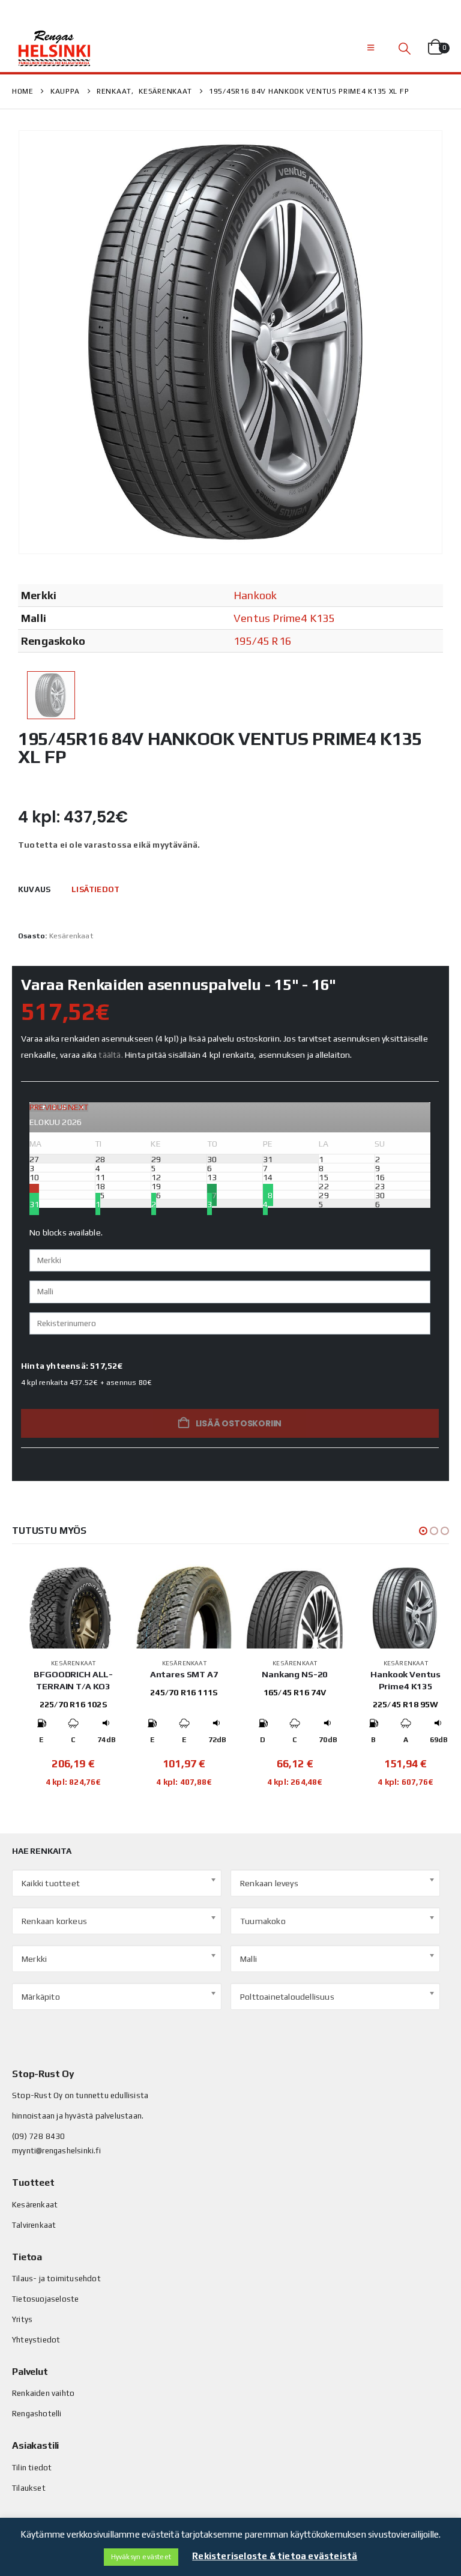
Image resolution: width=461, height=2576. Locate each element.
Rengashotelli (37, 2414)
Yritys (22, 2319)
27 (212, 1195)
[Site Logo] (54, 48)
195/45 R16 (262, 641)
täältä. (110, 1055)
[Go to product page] (74, 1606)
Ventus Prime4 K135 (284, 618)
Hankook (255, 595)
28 (268, 1195)
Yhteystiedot (36, 2340)
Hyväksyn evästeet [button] (141, 2557)
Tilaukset (29, 2488)
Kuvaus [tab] (34, 889)
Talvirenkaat (34, 2225)
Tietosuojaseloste (45, 2299)
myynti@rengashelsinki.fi (56, 2151)
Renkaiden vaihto (43, 2393)
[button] (371, 48)
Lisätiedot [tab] (95, 889)
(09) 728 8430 (39, 2136)
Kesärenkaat (71, 936)
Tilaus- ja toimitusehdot (56, 2279)
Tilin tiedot (32, 2468)
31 (34, 1204)
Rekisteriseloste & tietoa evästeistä (275, 2556)
